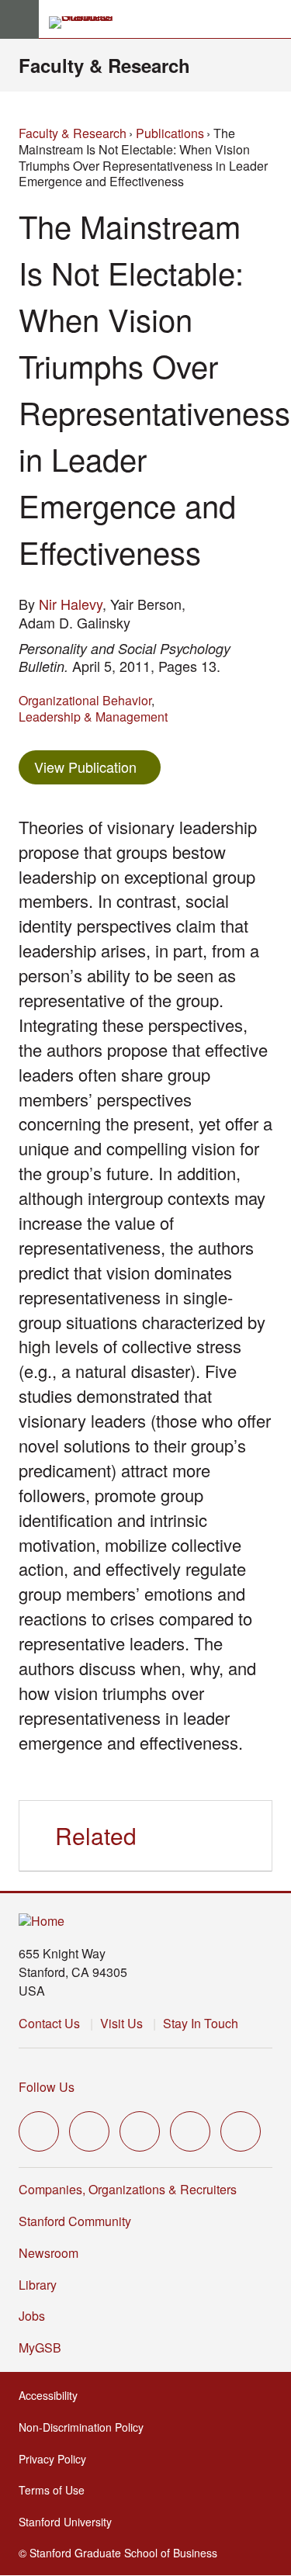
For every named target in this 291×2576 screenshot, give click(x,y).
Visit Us (121, 2023)
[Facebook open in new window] (89, 2131)
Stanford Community (75, 2221)
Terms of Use (56, 2490)
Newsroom (48, 2253)
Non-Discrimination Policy (86, 2427)
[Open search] (273, 19)
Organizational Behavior (85, 700)
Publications (170, 133)
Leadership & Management (93, 717)
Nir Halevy (71, 604)
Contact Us (49, 2023)
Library (38, 2285)
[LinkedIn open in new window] (241, 2131)
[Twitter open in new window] (39, 2131)
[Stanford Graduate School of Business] (88, 23)
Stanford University (70, 2522)
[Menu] (19, 19)
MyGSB (45, 2347)
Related (96, 1835)
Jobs (32, 2316)
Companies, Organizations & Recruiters (128, 2189)
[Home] (42, 1922)
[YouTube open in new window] (190, 2131)
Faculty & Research (104, 65)
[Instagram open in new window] (140, 2131)
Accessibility (53, 2395)
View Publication (97, 766)
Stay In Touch (201, 2023)
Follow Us (47, 2087)
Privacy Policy (57, 2459)
